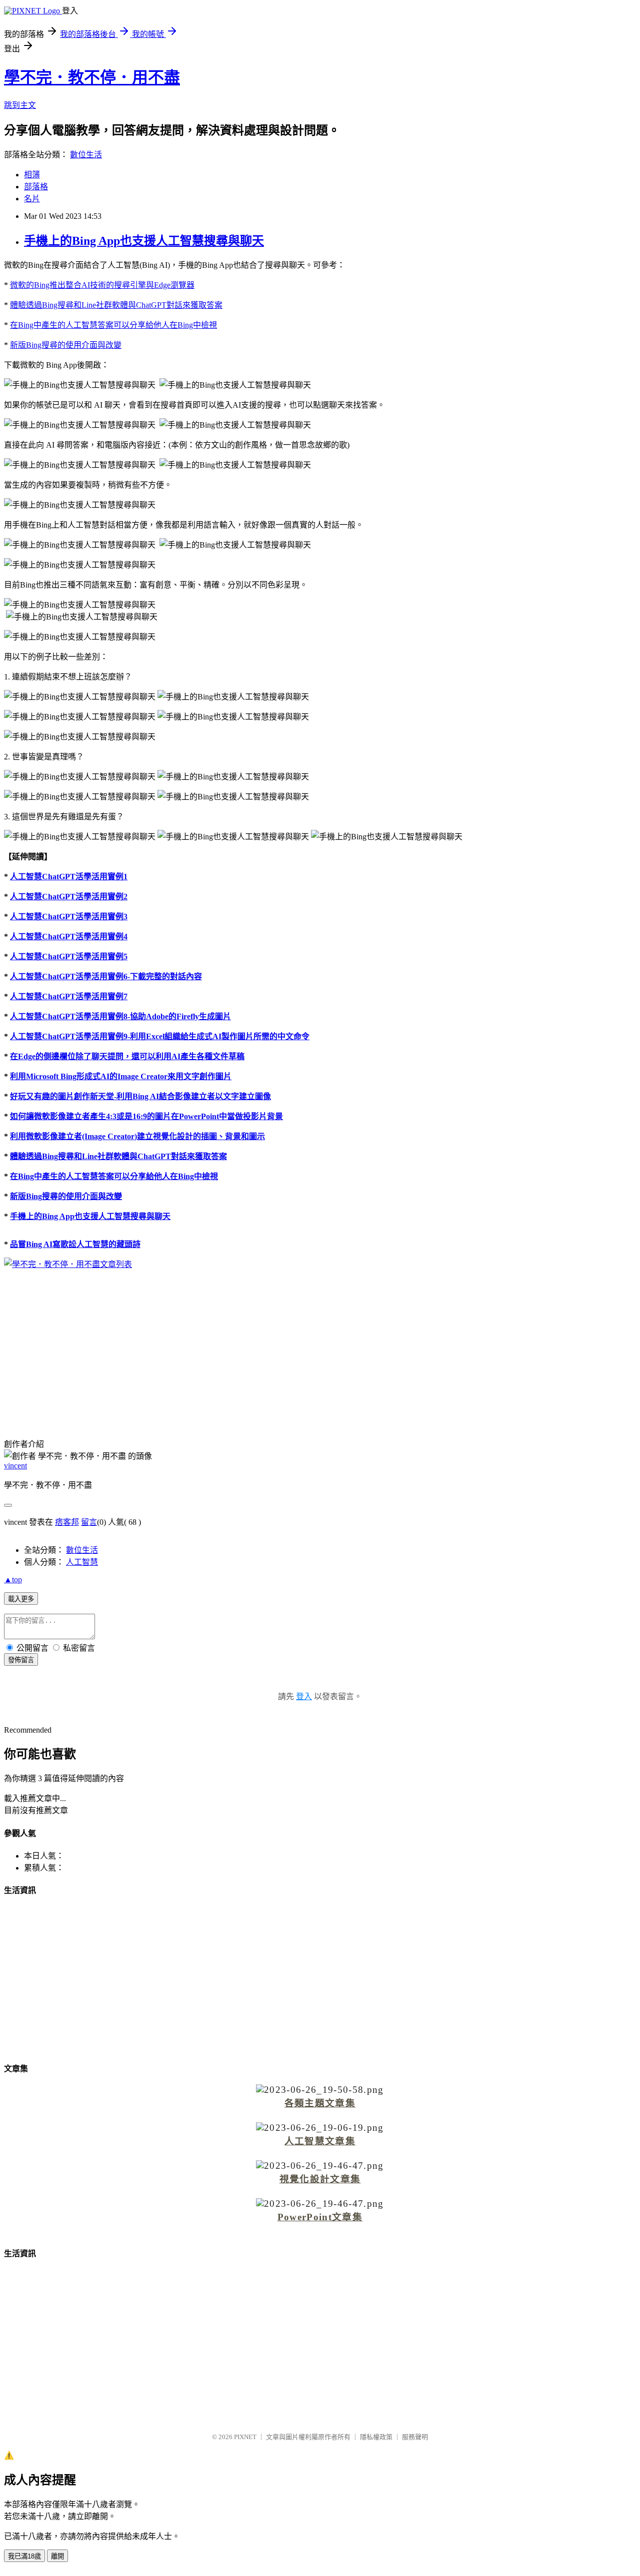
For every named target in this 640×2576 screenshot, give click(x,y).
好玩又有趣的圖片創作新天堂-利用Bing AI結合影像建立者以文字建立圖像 (140, 1096)
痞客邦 (67, 1522)
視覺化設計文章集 (320, 2179)
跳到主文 (20, 105)
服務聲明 (415, 2437)
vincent (15, 1466)
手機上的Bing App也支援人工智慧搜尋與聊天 (144, 241)
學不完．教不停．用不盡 (92, 77)
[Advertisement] (320, 1347)
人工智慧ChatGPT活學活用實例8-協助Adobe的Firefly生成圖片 (120, 1016)
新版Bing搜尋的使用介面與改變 (66, 345)
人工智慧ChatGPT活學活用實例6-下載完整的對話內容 (106, 976)
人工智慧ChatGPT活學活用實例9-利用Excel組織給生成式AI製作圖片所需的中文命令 (160, 1036)
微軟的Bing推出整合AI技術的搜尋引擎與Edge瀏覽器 (102, 285)
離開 (57, 2556)
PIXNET (245, 2437)
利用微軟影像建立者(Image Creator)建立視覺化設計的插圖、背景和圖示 (137, 1136)
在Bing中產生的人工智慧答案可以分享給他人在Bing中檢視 (113, 325)
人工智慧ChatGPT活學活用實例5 (69, 957)
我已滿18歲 (24, 2556)
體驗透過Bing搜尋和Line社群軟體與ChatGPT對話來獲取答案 (116, 305)
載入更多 (21, 1599)
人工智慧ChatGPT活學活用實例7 (69, 996)
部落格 (36, 187)
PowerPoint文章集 (320, 2217)
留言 (89, 1522)
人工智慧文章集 (320, 2141)
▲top (13, 1580)
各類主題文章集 (320, 2103)
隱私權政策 (376, 2437)
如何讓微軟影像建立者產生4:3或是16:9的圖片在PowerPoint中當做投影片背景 (146, 1116)
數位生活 (86, 155)
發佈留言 (21, 1660)
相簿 (32, 175)
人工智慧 (82, 1562)
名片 (32, 199)
